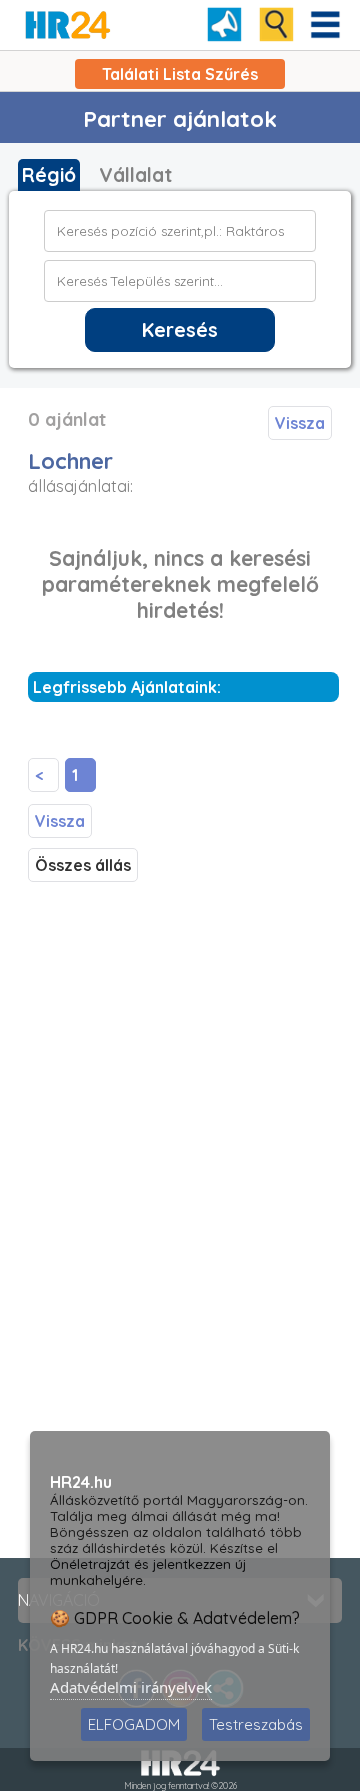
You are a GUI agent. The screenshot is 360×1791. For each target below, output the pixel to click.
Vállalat (135, 175)
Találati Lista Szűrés (180, 74)
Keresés (180, 330)
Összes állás (83, 865)
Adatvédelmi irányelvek (131, 1687)
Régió (49, 175)
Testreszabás (256, 1724)
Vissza (300, 423)
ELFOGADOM (134, 1724)
